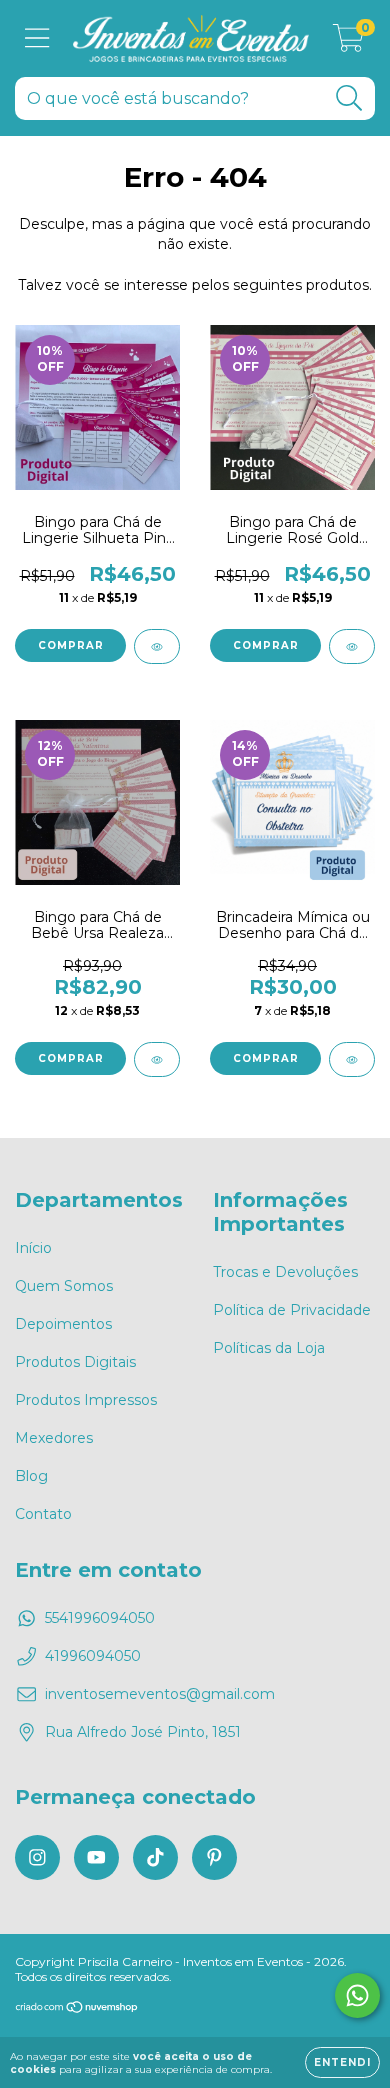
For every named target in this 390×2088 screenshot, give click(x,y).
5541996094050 (100, 1618)
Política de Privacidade (292, 1310)
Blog (31, 1476)
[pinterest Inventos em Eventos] (214, 1857)
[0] (348, 44)
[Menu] (37, 38)
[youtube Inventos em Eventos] (96, 1857)
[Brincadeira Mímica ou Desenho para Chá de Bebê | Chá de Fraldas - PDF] (352, 1059)
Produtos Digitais (75, 1362)
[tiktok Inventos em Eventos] (155, 1857)
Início (33, 1248)
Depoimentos (63, 1324)
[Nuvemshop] (77, 2009)
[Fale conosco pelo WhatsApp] (357, 1995)
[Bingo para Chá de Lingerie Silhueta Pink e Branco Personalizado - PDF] (157, 646)
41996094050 (93, 1656)
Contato (43, 1514)
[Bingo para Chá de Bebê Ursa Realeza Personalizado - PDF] (157, 1059)
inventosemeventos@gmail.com (160, 1694)
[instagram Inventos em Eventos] (37, 1857)
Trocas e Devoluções (285, 1272)
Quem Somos (64, 1286)
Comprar (71, 645)
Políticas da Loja (269, 1348)
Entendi (342, 2062)
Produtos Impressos (86, 1400)
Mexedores (54, 1438)
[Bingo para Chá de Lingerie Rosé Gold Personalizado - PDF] (352, 646)
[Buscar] (349, 98)
